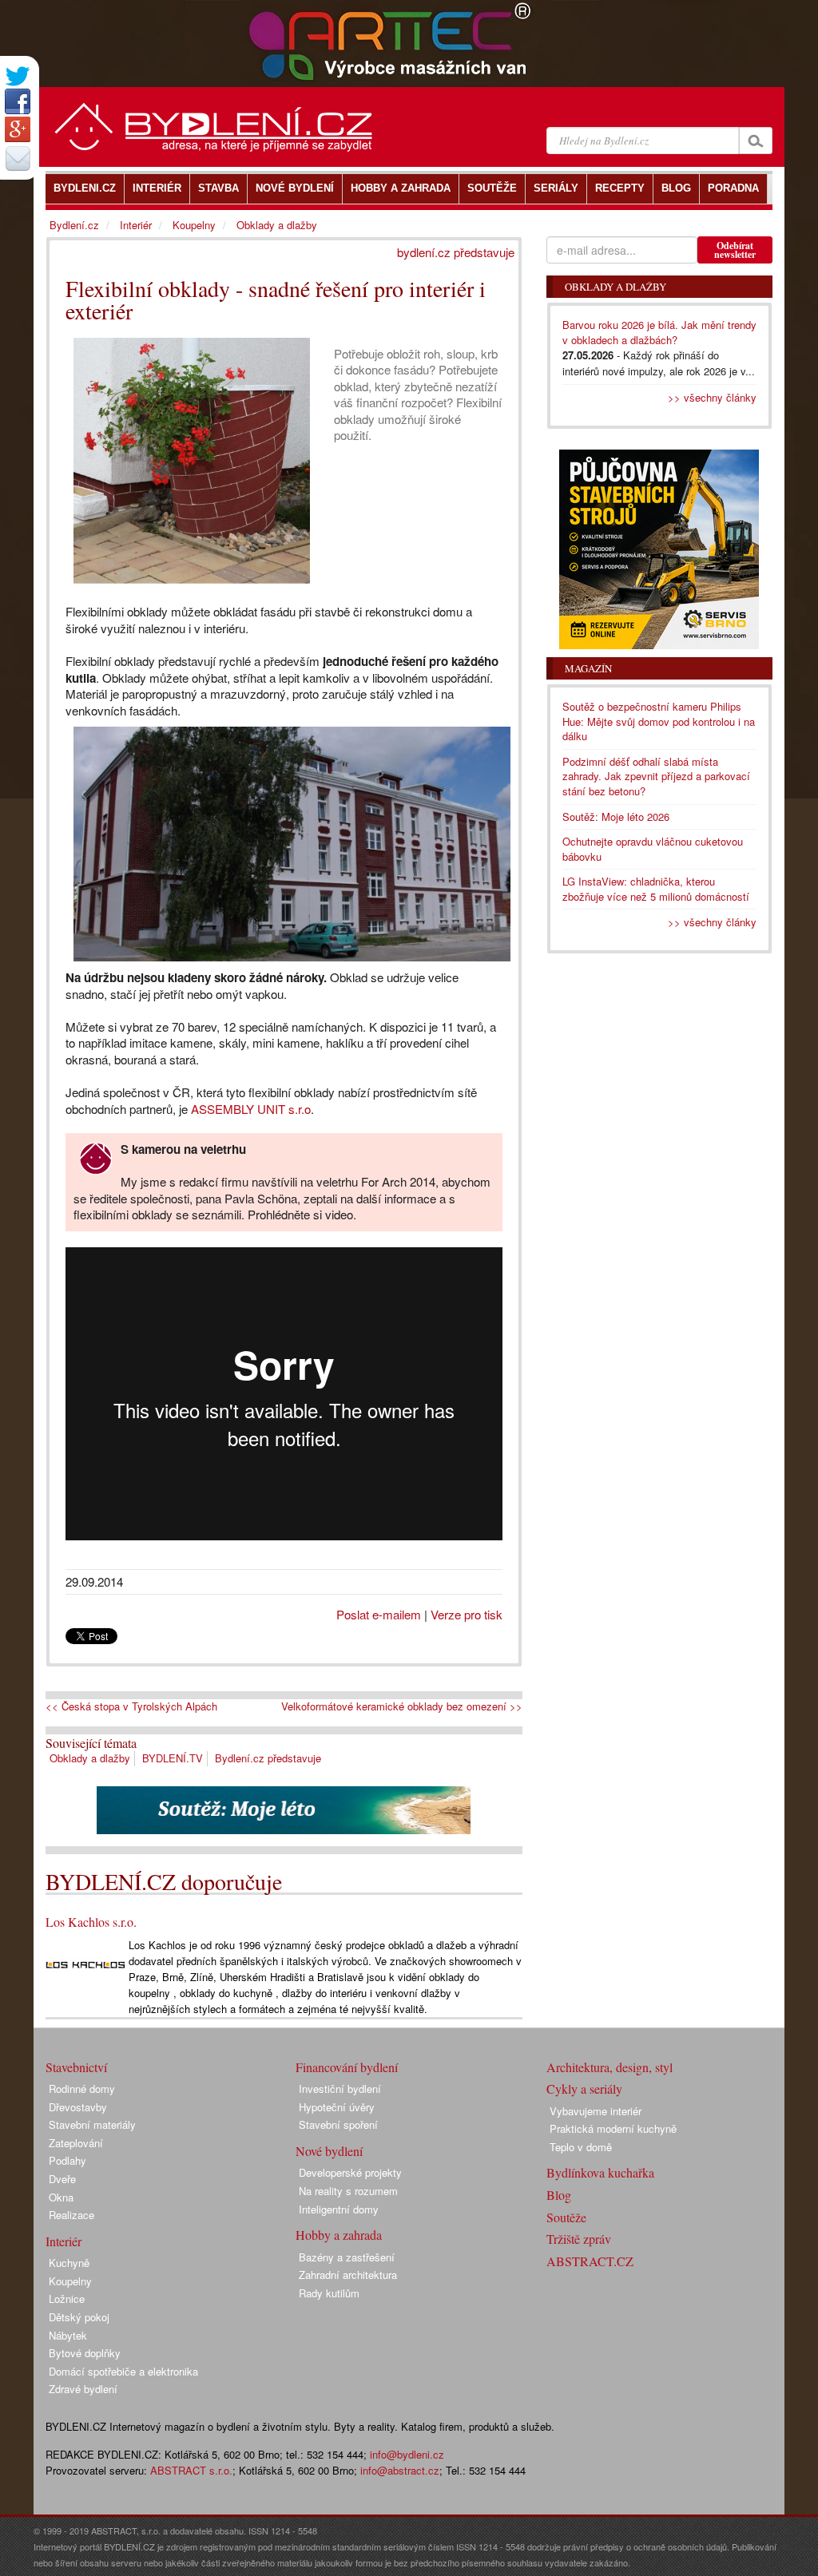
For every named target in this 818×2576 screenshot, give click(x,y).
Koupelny (194, 225)
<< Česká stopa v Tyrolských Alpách (131, 1706)
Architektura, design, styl (610, 2067)
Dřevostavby (78, 2107)
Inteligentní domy (339, 2209)
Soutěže (566, 2217)
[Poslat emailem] (18, 158)
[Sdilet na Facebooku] (18, 101)
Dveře (62, 2179)
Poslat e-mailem (379, 1614)
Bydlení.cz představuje (268, 1758)
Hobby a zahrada (339, 2235)
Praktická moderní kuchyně (613, 2128)
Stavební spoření (338, 2124)
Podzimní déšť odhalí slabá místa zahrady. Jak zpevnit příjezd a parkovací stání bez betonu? (656, 776)
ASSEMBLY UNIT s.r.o (251, 1109)
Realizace (71, 2215)
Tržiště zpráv (579, 2239)
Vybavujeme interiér (596, 2111)
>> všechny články (712, 397)
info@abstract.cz (400, 2470)
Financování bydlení (347, 2067)
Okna (61, 2197)
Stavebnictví (76, 2067)
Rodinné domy (82, 2089)
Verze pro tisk (467, 1614)
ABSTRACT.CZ (590, 2261)
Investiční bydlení (340, 2089)
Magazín (588, 668)
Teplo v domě (581, 2147)
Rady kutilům (329, 2293)
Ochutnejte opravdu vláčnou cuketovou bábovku (653, 849)
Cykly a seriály (584, 2089)
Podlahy (68, 2160)
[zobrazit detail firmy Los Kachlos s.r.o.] (85, 1963)
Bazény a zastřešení (347, 2257)
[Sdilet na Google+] (18, 129)
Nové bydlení (329, 2151)
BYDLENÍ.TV (173, 1758)
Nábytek (68, 2335)
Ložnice (67, 2299)
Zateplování (76, 2143)
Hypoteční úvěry (337, 2107)
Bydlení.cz (74, 225)
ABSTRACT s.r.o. (191, 2470)
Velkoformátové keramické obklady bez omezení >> (402, 1706)
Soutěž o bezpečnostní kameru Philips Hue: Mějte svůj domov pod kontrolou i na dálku (659, 721)
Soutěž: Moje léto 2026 (616, 816)
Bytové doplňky (85, 2353)
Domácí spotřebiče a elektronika (123, 2371)
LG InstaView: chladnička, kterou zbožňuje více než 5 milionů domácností (656, 889)
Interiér (136, 225)
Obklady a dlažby (90, 1758)
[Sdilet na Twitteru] (18, 76)
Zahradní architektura (348, 2275)
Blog (559, 2195)
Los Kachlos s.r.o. (91, 1922)
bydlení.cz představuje (456, 252)
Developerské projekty (350, 2172)
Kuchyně (69, 2263)
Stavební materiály (92, 2124)
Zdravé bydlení (83, 2389)
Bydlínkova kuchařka (600, 2172)
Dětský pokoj (79, 2317)
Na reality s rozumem (348, 2191)
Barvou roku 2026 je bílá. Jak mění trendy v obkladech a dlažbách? (659, 332)
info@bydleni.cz (407, 2454)
